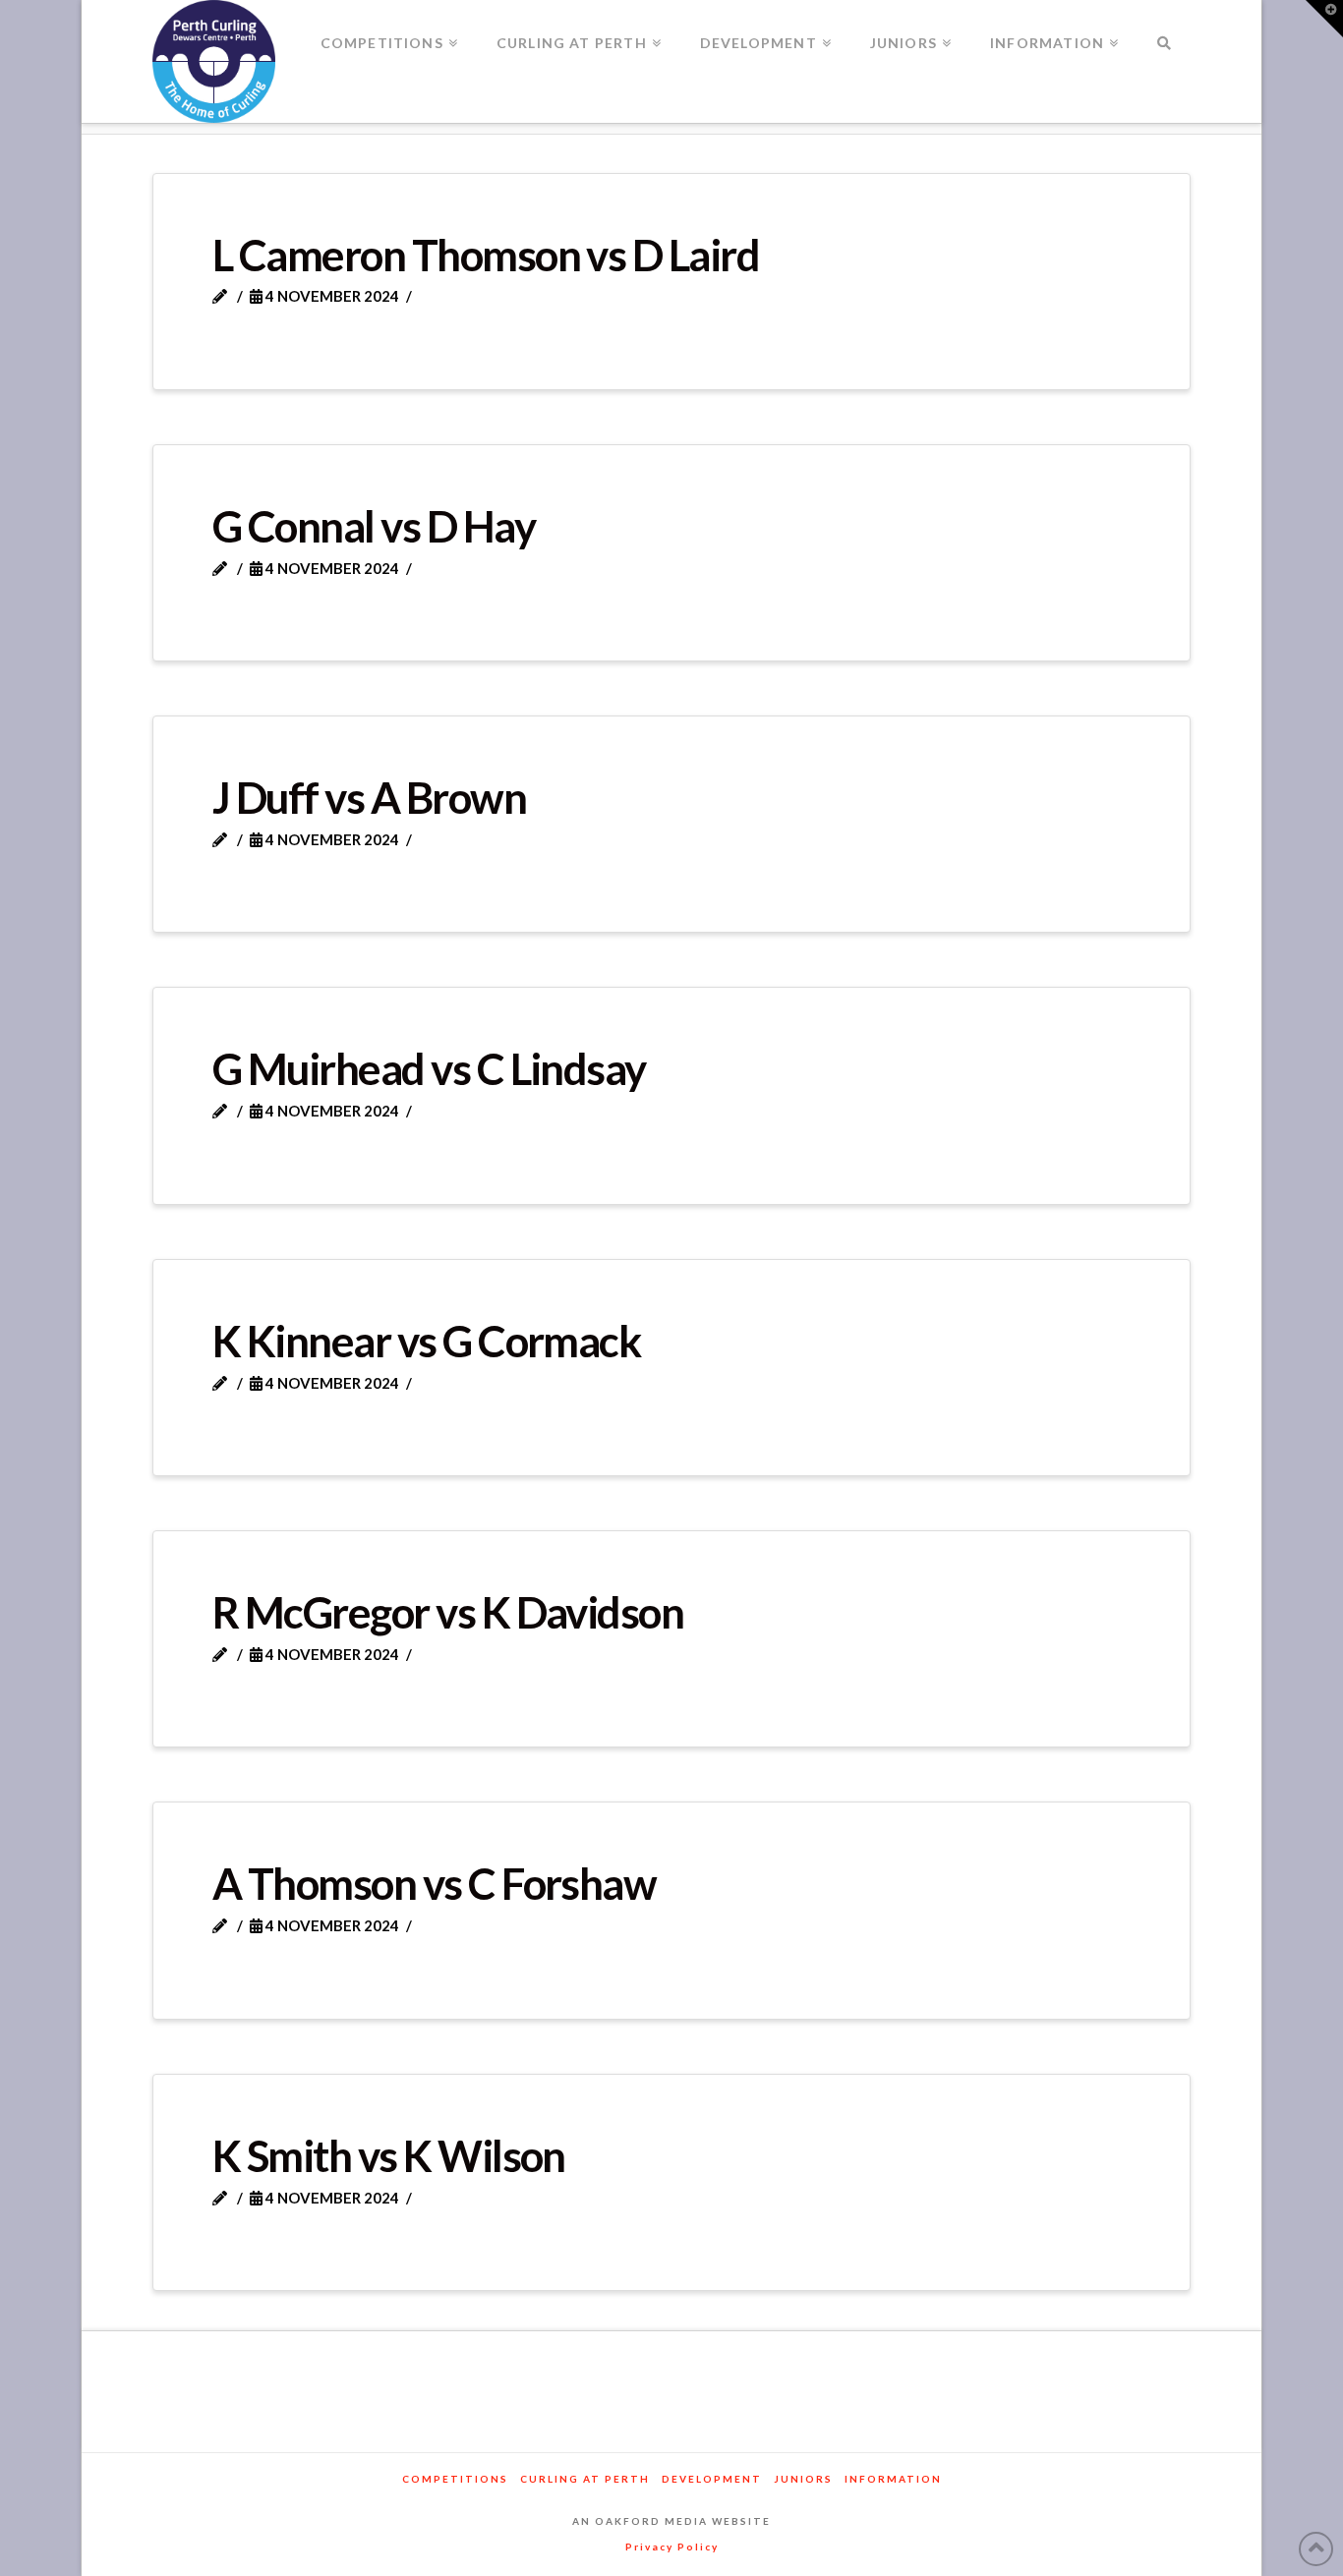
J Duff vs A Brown (369, 797)
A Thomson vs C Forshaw (434, 1883)
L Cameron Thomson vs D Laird (486, 255)
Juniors (803, 2479)
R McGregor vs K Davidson (448, 1612)
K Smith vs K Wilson (389, 2155)
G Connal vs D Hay (374, 526)
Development (712, 2479)
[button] (1324, 19)
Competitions (455, 2479)
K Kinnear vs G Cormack (426, 1341)
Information (893, 2479)
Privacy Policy (672, 2547)
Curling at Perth (585, 2479)
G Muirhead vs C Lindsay (429, 1068)
